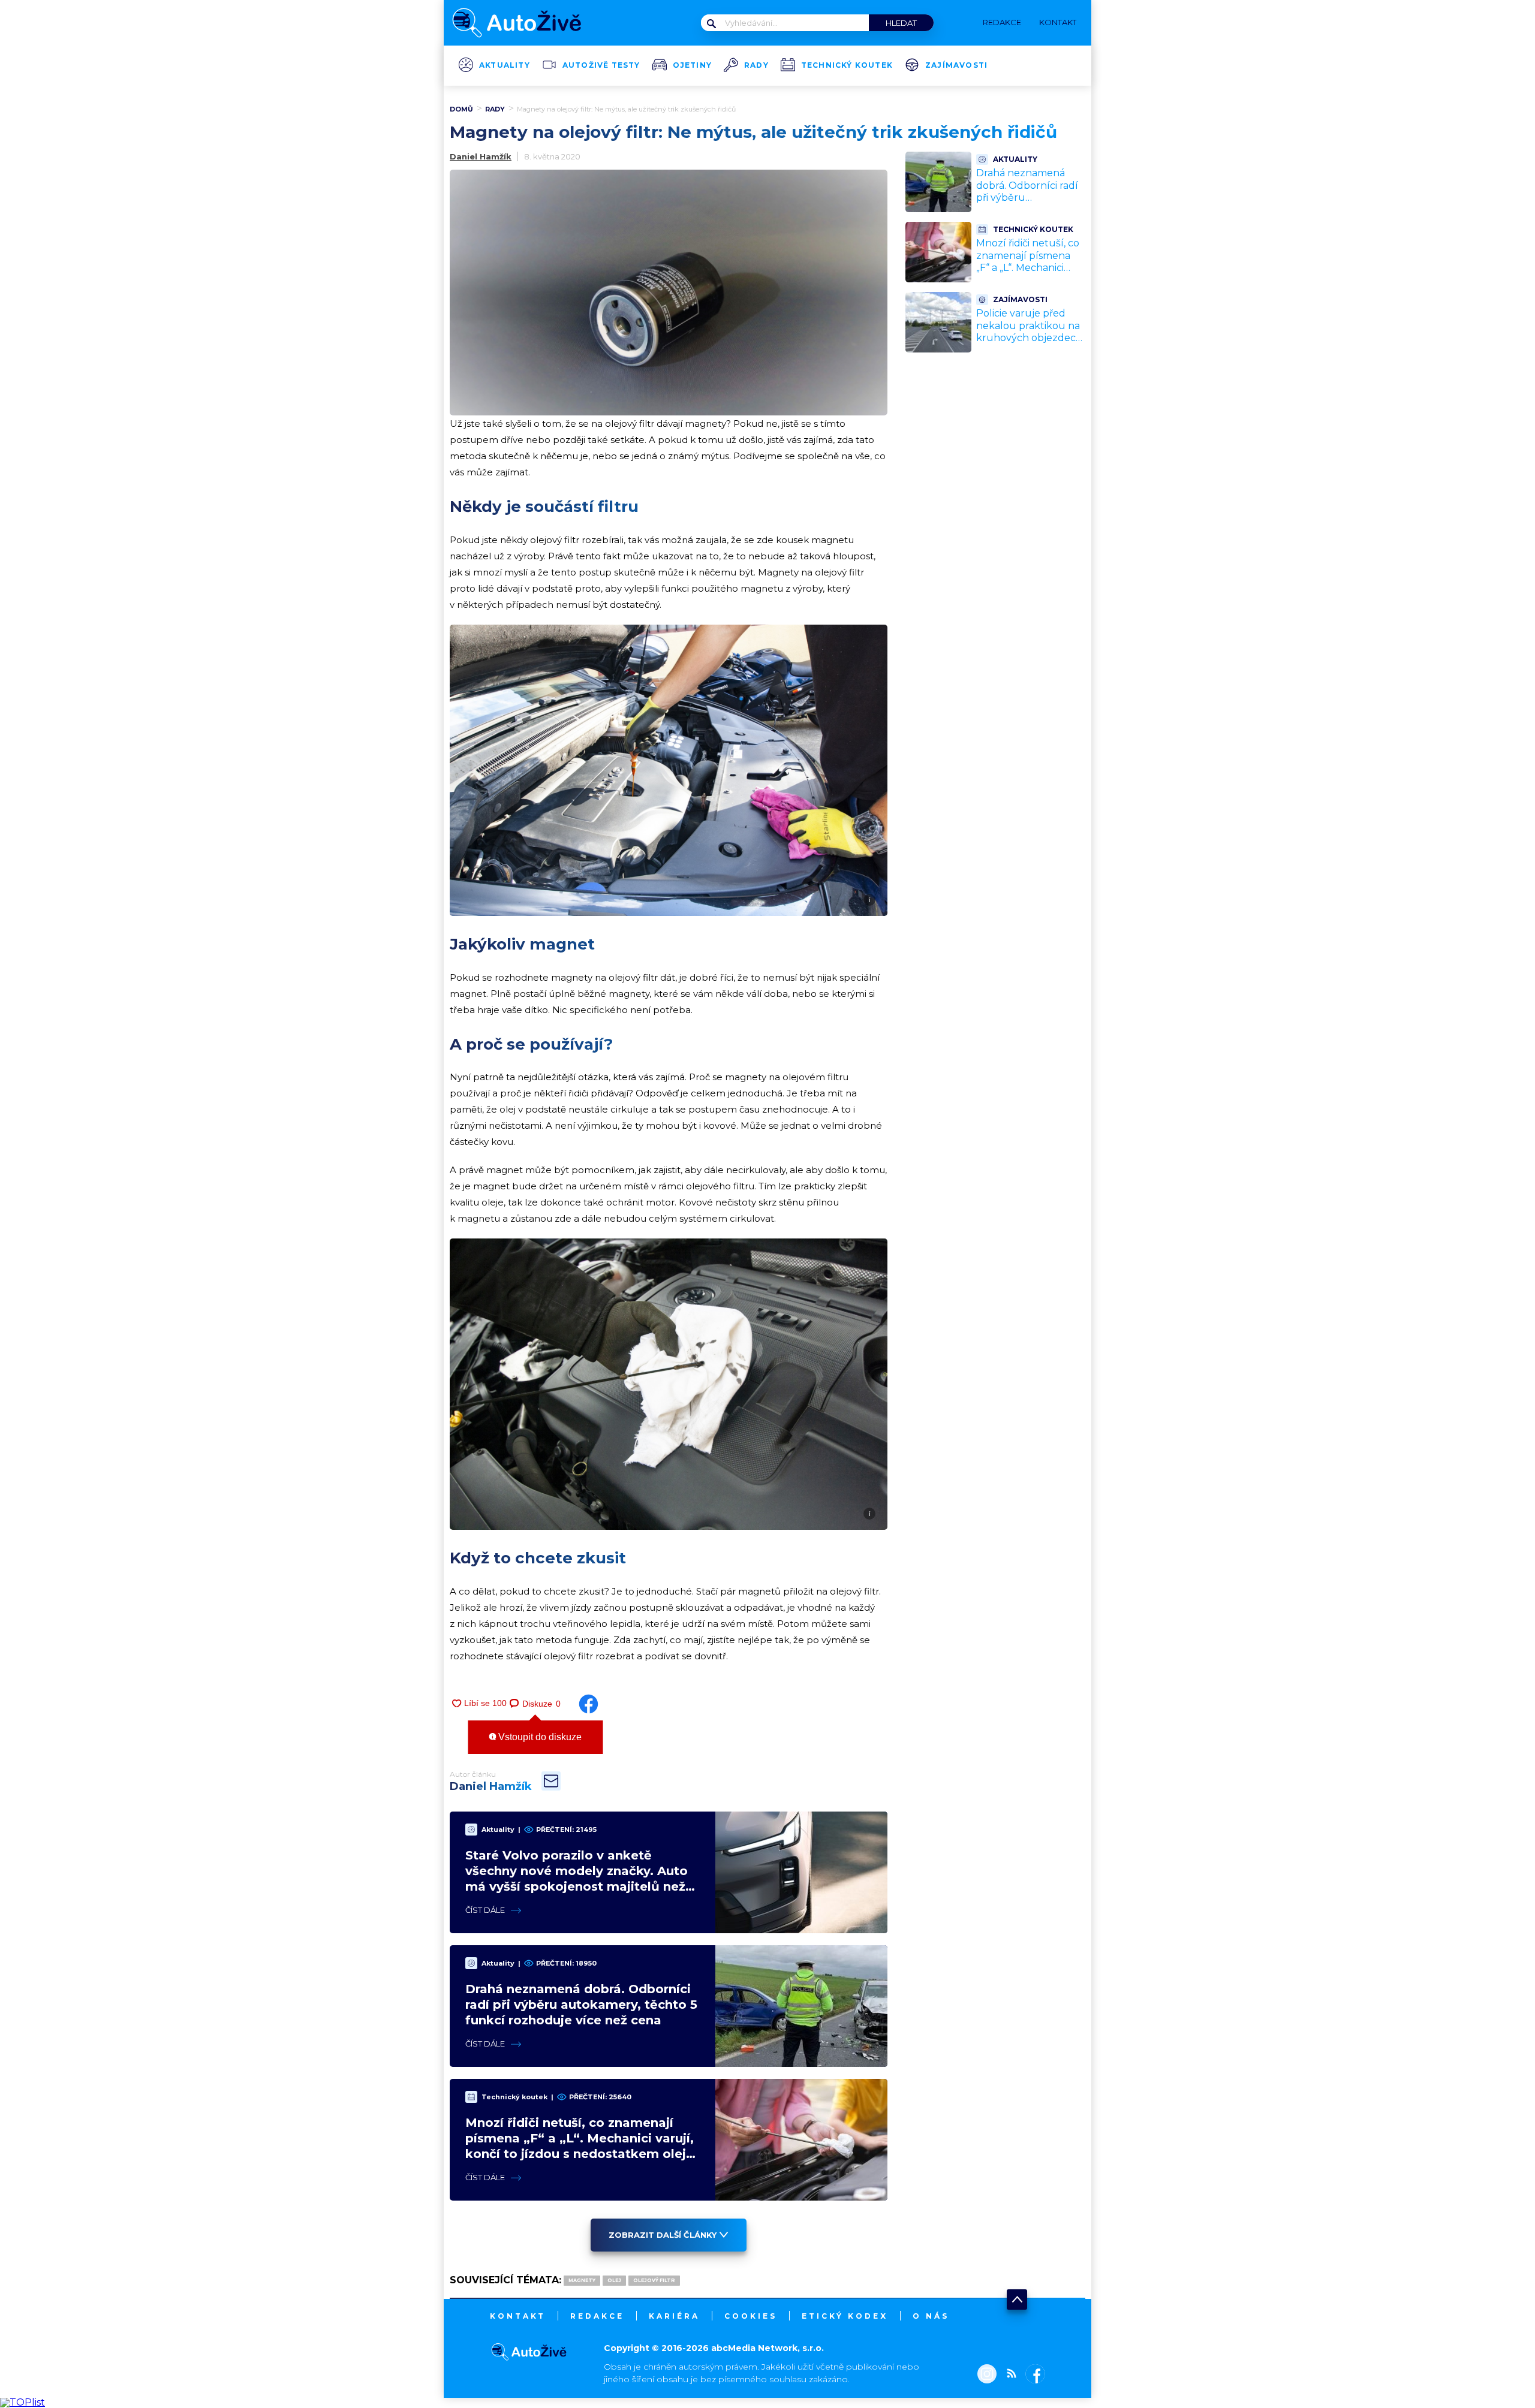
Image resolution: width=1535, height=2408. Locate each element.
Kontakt (518, 2316)
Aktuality (505, 65)
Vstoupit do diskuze (539, 1737)
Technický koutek (847, 65)
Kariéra (674, 2316)
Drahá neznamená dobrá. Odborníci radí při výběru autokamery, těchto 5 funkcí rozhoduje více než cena (581, 2005)
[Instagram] (987, 2375)
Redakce (597, 2316)
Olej (614, 2280)
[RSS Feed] (1009, 2375)
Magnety (582, 2280)
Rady (756, 65)
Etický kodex (845, 2316)
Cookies (751, 2316)
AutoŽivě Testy (601, 65)
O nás (931, 2316)
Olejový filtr (654, 2280)
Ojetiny (692, 65)
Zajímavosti (956, 65)
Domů (461, 109)
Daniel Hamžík (481, 156)
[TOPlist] (22, 2402)
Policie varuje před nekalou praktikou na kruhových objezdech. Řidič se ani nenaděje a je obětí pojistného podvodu (1030, 344)
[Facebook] (1033, 2375)
